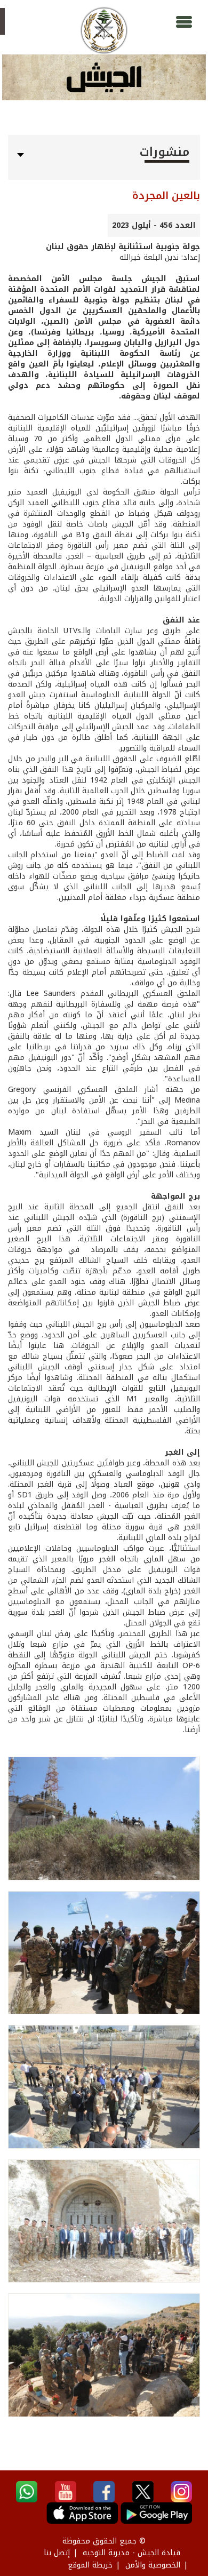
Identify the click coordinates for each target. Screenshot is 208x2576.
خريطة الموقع (90, 2565)
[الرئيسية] (104, 30)
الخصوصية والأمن (153, 2565)
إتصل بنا (57, 2553)
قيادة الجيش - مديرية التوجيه (131, 2553)
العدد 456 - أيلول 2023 (154, 225)
